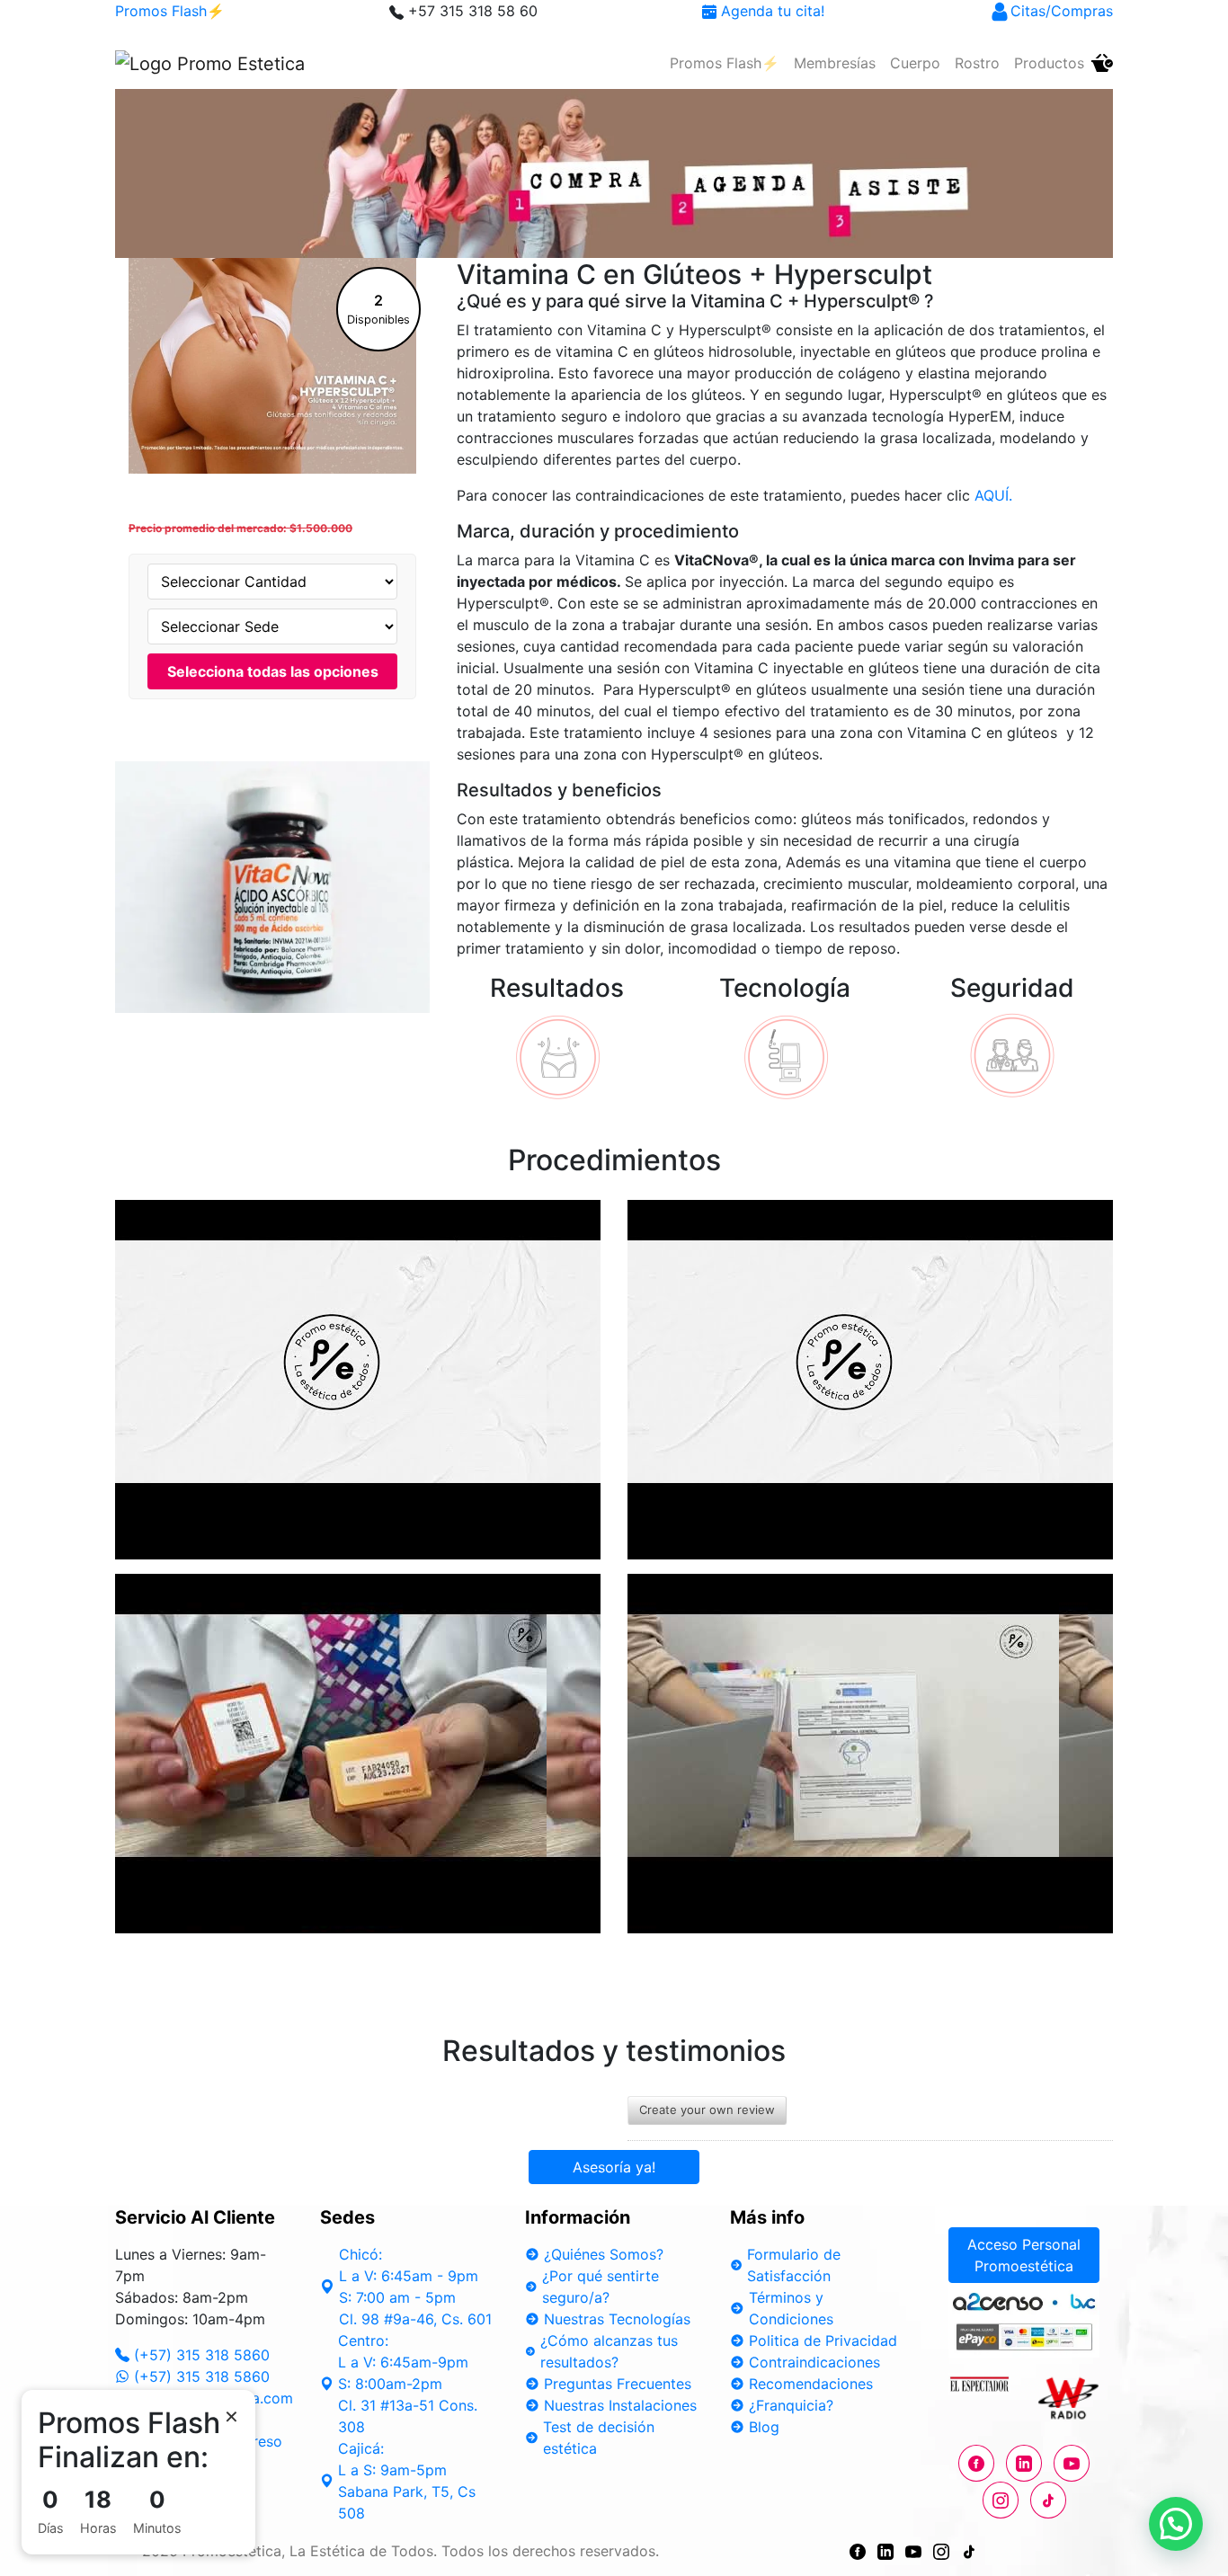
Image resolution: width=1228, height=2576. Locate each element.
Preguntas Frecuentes (618, 2384)
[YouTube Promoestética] (913, 2551)
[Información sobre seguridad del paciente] (1012, 1055)
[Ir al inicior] (210, 63)
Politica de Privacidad (823, 2341)
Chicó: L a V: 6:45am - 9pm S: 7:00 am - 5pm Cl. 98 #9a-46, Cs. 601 (415, 2287)
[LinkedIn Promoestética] (885, 2551)
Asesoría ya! (614, 2167)
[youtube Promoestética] (1072, 2463)
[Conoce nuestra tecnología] (785, 1055)
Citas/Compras (1062, 11)
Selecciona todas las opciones (273, 671)
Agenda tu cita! (770, 11)
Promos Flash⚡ (170, 11)
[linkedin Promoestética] (1024, 2463)
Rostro (977, 63)
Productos (1049, 63)
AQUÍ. (993, 495)
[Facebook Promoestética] (976, 2463)
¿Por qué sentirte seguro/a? (601, 2287)
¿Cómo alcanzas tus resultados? (609, 2351)
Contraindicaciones (814, 2362)
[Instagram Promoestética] (1001, 2500)
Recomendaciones (811, 2384)
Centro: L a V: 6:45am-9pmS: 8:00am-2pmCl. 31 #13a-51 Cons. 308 (408, 2384)
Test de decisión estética (599, 2438)
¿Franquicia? (791, 2405)
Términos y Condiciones (791, 2308)
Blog (764, 2427)
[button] (1176, 2524)
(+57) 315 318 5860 (202, 2355)
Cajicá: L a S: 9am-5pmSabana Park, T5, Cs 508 (407, 2481)
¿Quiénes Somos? (604, 2254)
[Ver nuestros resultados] (557, 1055)
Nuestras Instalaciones (620, 2405)
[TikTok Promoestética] (969, 2551)
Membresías (835, 63)
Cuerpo (915, 63)
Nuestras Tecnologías (617, 2319)
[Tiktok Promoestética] (1048, 2500)
